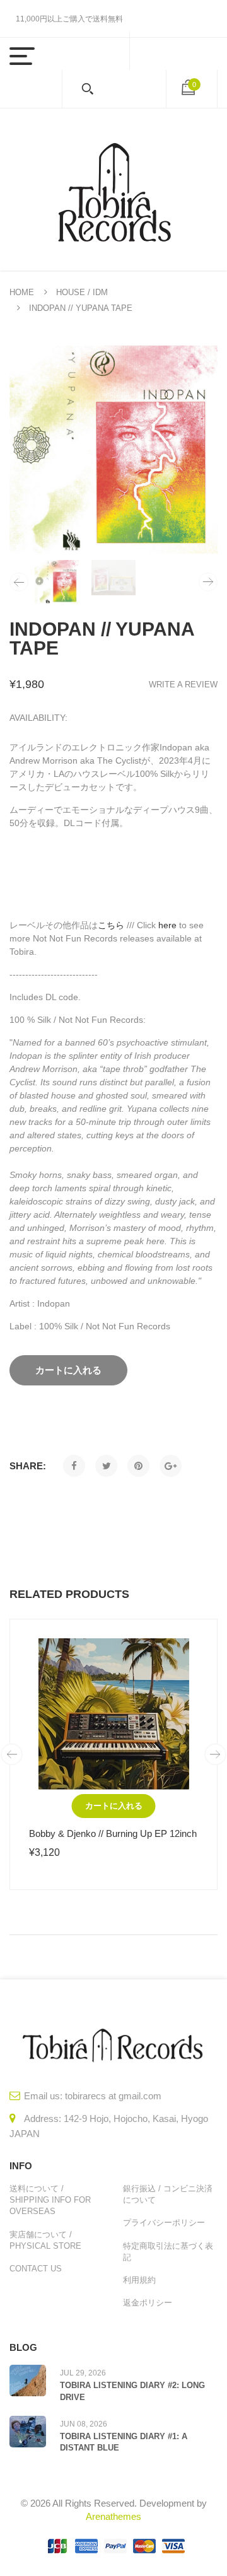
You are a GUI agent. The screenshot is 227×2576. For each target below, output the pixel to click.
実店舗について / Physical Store (45, 2240)
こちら (111, 925)
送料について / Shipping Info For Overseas (50, 2200)
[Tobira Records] (113, 189)
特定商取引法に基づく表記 (168, 2252)
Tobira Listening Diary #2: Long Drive (132, 2391)
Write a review (183, 685)
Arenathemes (113, 2516)
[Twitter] (106, 1466)
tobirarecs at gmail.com (113, 2096)
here (167, 925)
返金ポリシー (148, 2303)
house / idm (82, 292)
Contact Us (36, 2269)
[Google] (171, 1466)
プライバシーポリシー (164, 2223)
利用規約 (139, 2280)
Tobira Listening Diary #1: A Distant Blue (124, 2442)
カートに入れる (114, 1806)
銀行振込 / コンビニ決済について (168, 2194)
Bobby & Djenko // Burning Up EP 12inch (113, 1833)
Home (22, 292)
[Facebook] (74, 1466)
